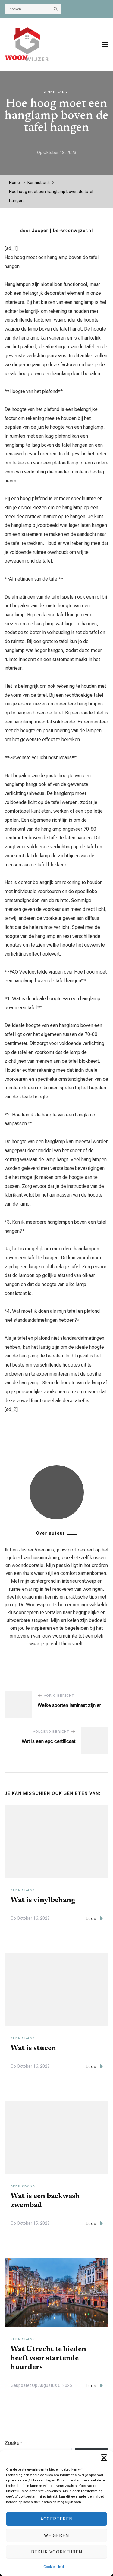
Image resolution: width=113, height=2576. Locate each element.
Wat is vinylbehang (43, 1900)
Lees (91, 1919)
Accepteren (56, 2519)
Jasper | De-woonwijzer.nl (62, 231)
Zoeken (14, 2443)
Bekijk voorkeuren (57, 2552)
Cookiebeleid (54, 2567)
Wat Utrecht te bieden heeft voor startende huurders (48, 2358)
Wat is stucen (33, 2048)
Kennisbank (55, 92)
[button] (104, 2458)
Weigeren (56, 2535)
